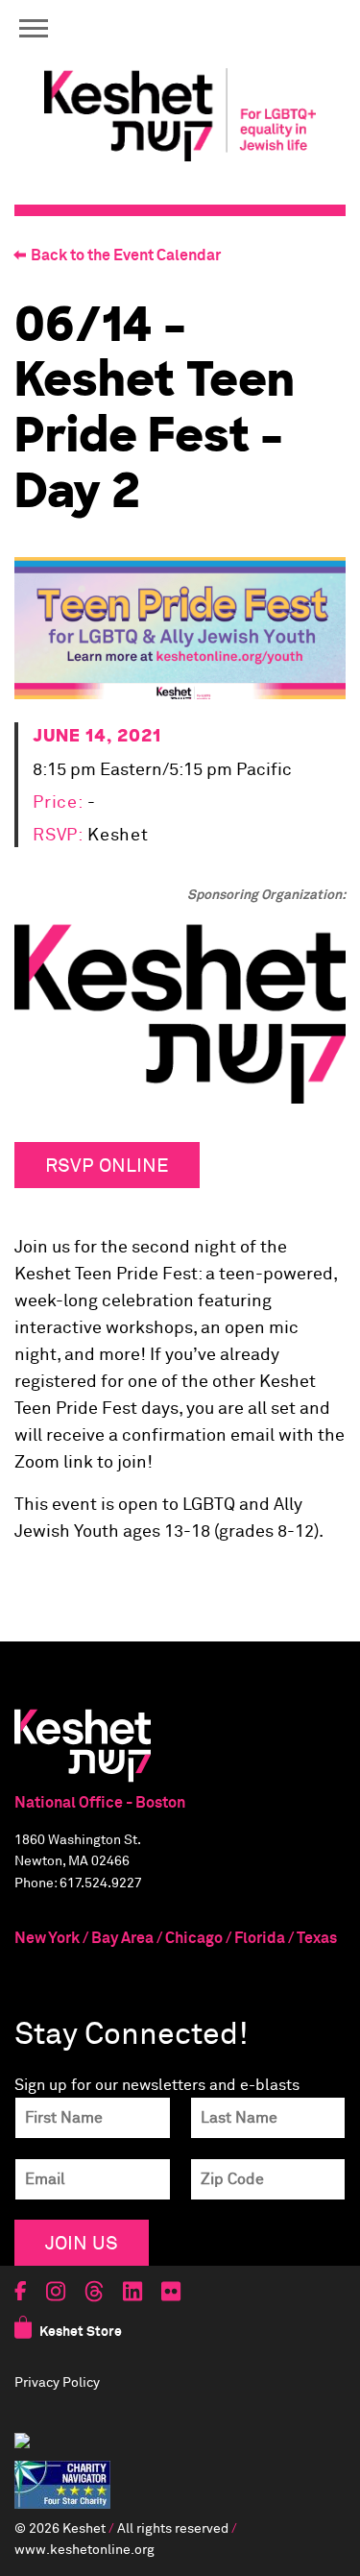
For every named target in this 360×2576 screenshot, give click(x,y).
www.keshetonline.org (84, 2550)
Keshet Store (81, 2332)
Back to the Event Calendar (126, 255)
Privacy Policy (57, 2383)
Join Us (82, 2242)
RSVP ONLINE (107, 1165)
